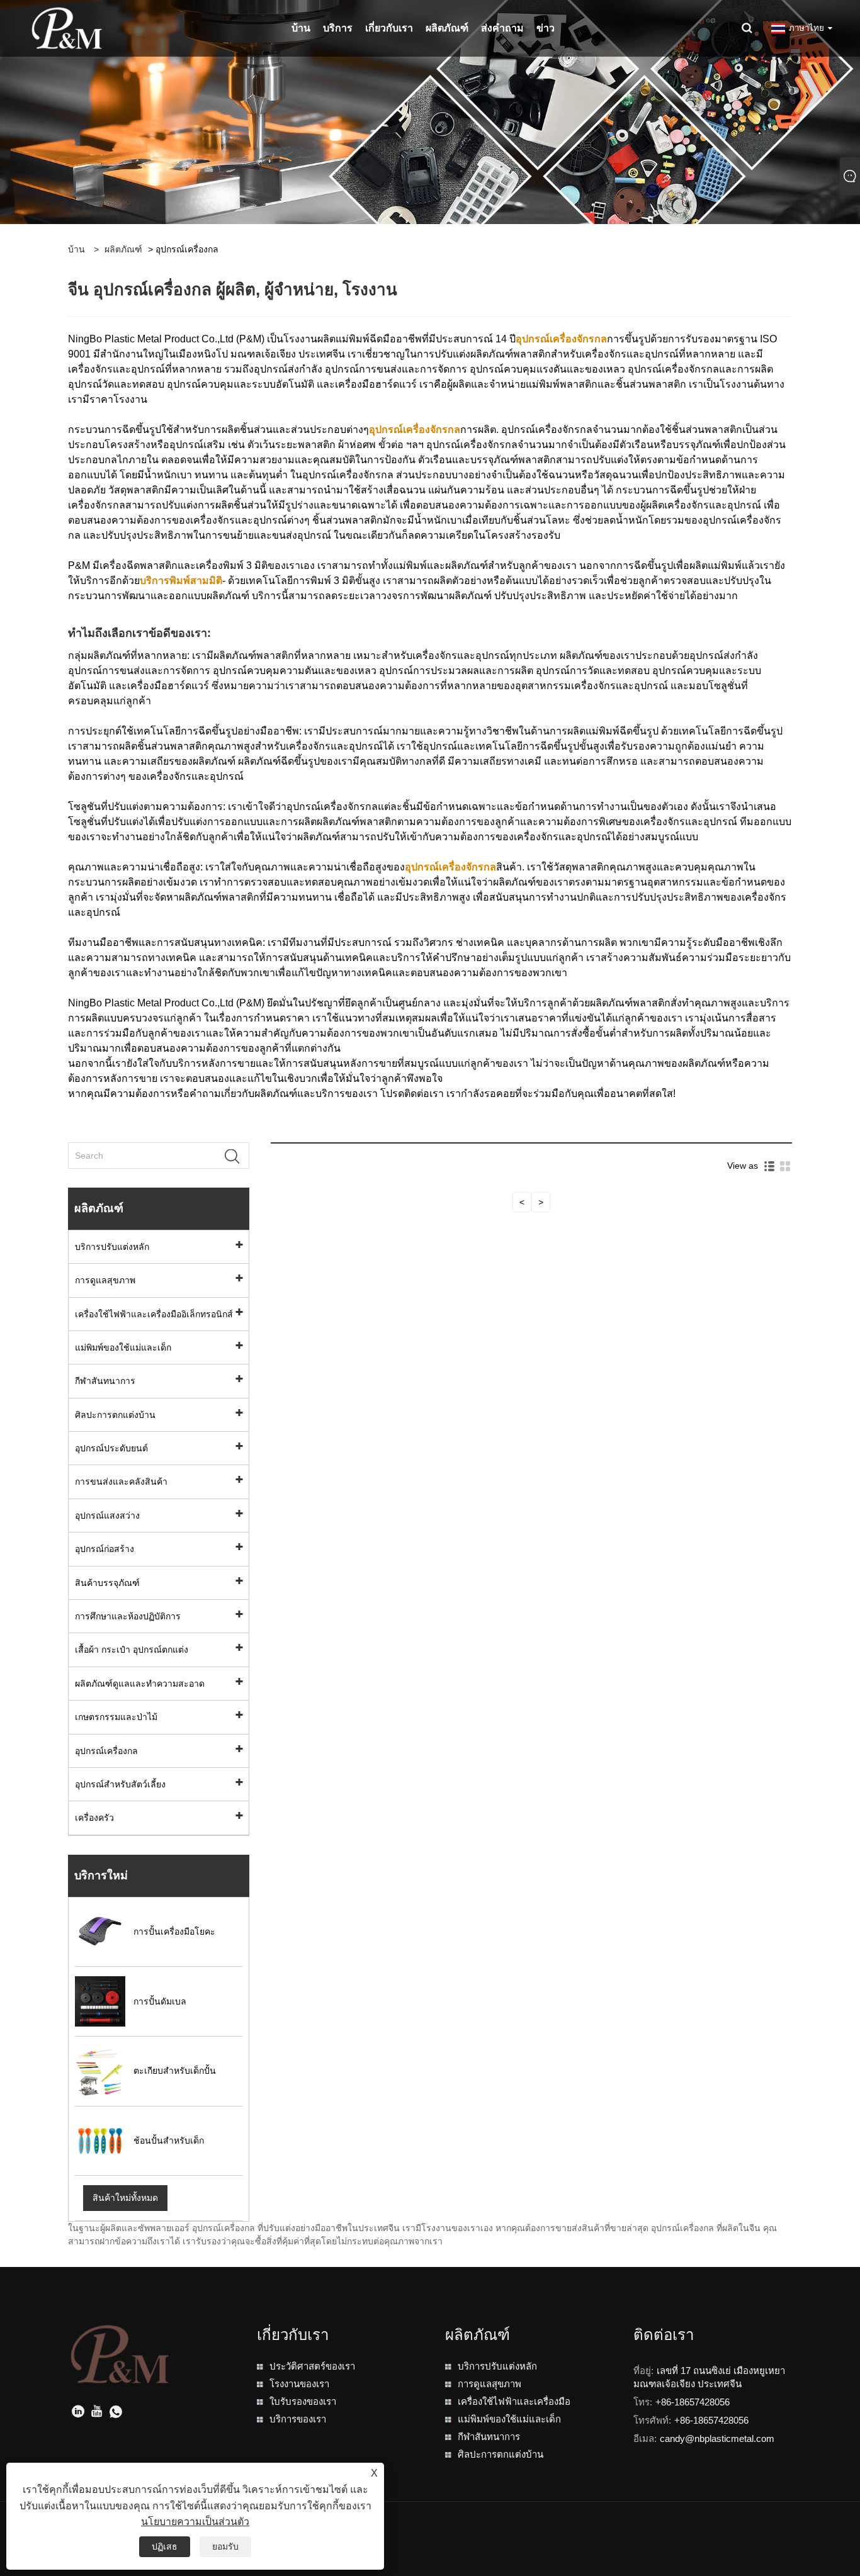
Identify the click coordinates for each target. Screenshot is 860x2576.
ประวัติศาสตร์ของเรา (312, 2366)
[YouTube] (97, 2413)
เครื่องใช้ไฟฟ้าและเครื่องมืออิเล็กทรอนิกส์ (154, 1314)
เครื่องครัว (94, 1818)
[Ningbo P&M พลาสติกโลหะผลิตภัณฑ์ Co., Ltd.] (67, 28)
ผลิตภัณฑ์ (123, 249)
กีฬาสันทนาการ (105, 1381)
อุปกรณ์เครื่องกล (106, 1751)
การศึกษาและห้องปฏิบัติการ (128, 1616)
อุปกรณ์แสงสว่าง (107, 1516)
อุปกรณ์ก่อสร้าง (105, 1549)
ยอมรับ (225, 2546)
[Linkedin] (78, 2413)
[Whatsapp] (116, 2413)
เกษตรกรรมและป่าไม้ (116, 1717)
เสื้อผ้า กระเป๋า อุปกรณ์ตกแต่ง (132, 1650)
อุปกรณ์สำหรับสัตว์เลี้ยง (120, 1784)
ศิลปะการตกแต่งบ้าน (115, 1415)
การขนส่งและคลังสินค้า (121, 1482)
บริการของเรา (298, 2419)
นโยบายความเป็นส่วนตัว (195, 2522)
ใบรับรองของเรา (303, 2401)
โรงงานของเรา (299, 2384)
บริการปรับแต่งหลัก (112, 1247)
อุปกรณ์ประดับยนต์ (111, 1448)
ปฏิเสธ (165, 2546)
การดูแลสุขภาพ (105, 1280)
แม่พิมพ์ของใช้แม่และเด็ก (123, 1347)
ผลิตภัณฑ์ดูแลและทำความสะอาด (140, 1684)
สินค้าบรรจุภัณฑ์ (107, 1583)
